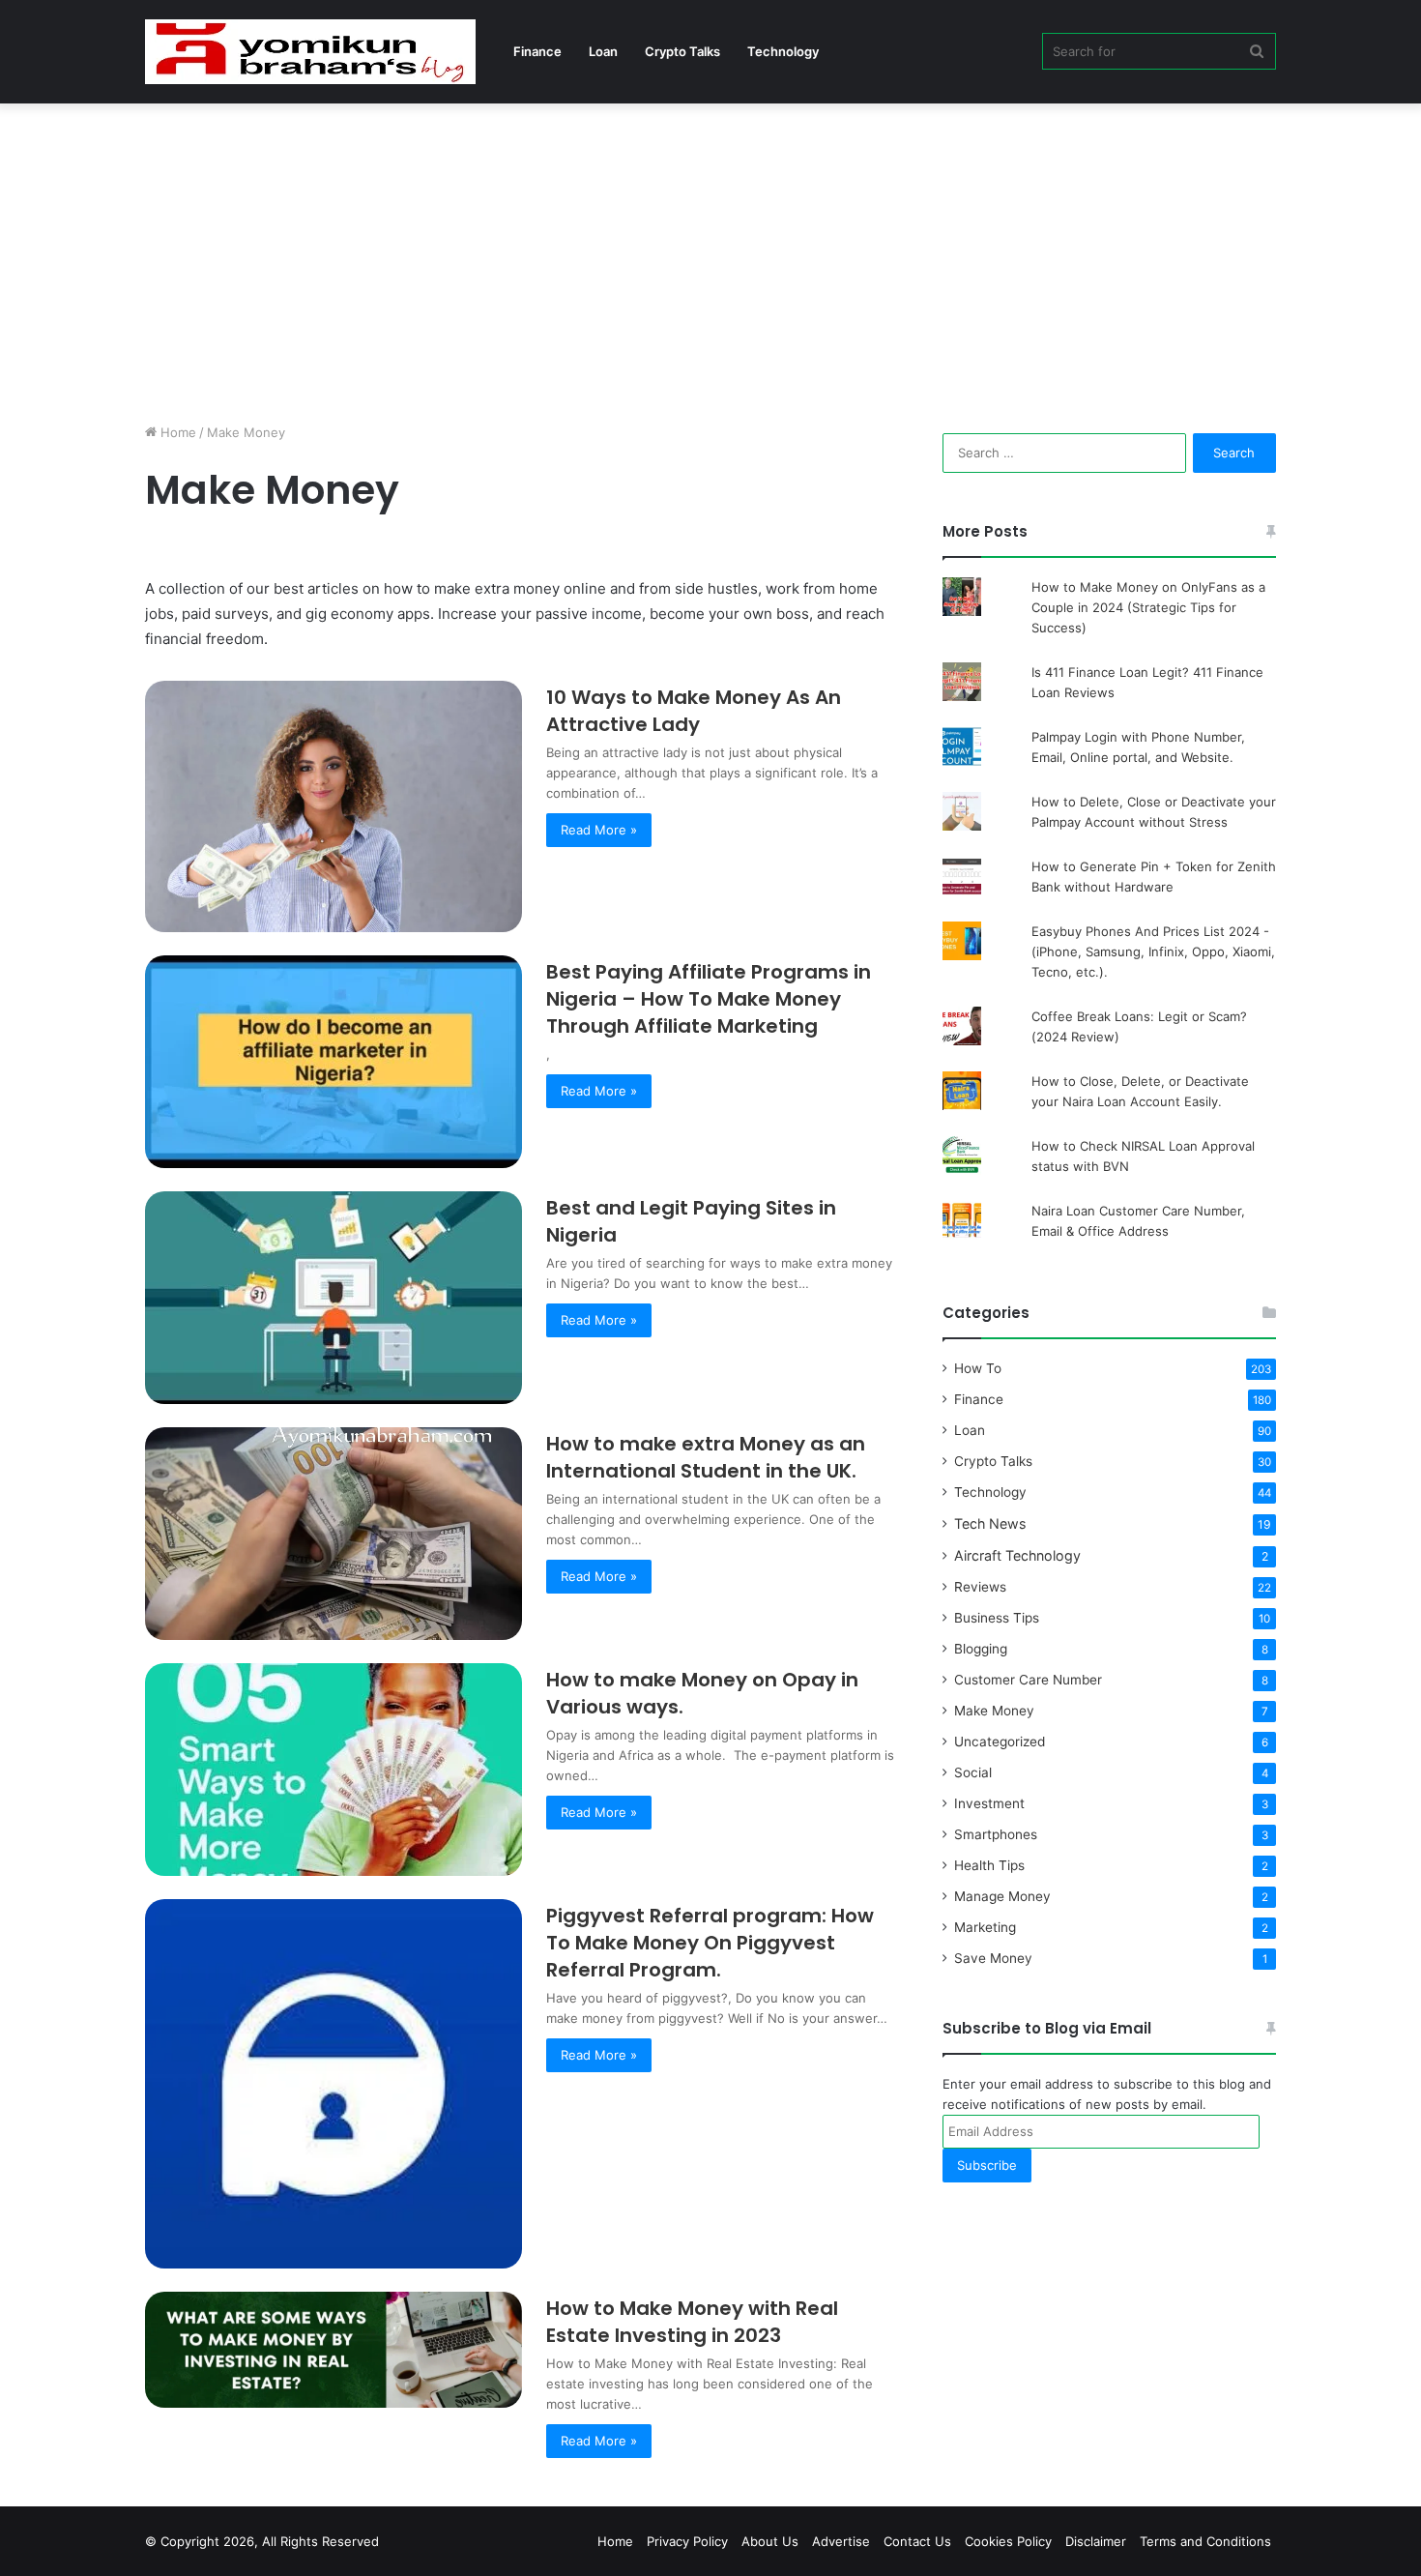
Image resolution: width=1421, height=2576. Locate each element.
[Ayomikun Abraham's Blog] (310, 52)
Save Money (993, 1958)
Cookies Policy (1008, 2541)
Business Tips (997, 1618)
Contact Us (917, 2541)
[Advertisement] (710, 258)
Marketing (985, 1927)
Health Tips (989, 1865)
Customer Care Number (1028, 1680)
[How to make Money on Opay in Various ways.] (333, 1770)
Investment (989, 1803)
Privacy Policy (687, 2541)
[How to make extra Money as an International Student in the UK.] (333, 1534)
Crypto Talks (682, 51)
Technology (783, 51)
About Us (770, 2541)
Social (973, 1772)
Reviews (980, 1587)
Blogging (981, 1649)
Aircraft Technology (1017, 1555)
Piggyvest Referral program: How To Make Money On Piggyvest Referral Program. (710, 1943)
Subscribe (987, 2165)
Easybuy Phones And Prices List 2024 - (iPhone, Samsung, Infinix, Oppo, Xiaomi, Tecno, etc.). (1153, 951)
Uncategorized (1000, 1742)
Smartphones (996, 1834)
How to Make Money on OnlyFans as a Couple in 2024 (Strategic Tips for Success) (1148, 607)
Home (176, 432)
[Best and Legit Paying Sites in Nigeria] (333, 1298)
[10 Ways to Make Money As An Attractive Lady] (333, 806)
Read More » (599, 830)
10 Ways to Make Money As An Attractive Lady (694, 711)
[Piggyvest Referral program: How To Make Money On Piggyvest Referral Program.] (333, 2083)
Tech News (990, 1523)
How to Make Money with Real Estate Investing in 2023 (692, 2322)
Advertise (841, 2541)
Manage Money (1002, 1896)
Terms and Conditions (1205, 2541)
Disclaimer (1096, 2541)
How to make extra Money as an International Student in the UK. (706, 1457)
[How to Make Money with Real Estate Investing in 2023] (333, 2350)
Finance (537, 51)
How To (978, 1368)
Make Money (994, 1711)
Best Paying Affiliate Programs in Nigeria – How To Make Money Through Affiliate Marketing (709, 999)
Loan (603, 51)
